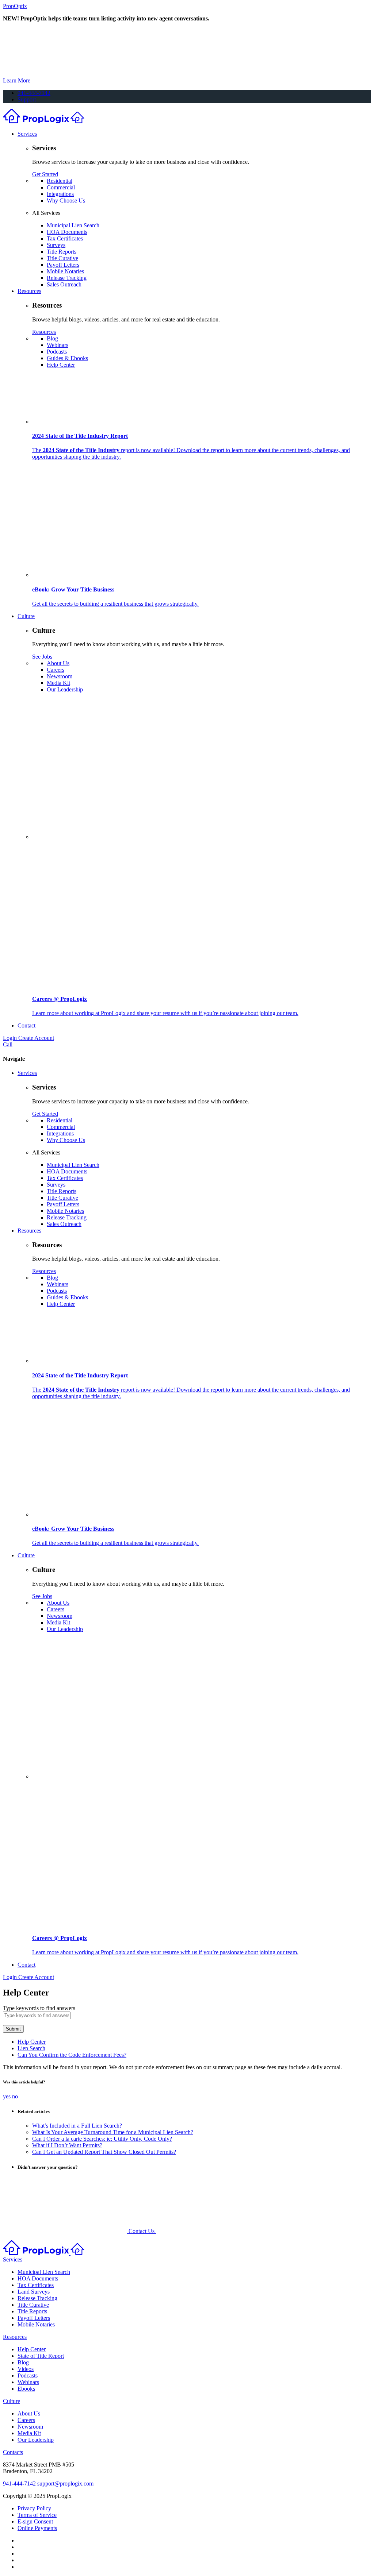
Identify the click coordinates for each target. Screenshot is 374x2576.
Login (11, 1038)
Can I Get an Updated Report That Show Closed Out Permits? (104, 2152)
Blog (52, 338)
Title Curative (62, 258)
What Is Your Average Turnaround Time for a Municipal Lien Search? (113, 2132)
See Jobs (42, 657)
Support (27, 99)
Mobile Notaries (65, 271)
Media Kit (58, 683)
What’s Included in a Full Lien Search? (77, 2126)
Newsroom (60, 676)
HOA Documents (67, 232)
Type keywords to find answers (39, 2008)
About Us (58, 663)
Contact (26, 1025)
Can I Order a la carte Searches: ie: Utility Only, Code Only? (102, 2139)
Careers (56, 670)
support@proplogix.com (65, 2484)
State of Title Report (41, 2356)
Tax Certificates (65, 238)
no (15, 2096)
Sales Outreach (64, 284)
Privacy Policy (34, 2508)
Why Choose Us (66, 200)
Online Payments (37, 2528)
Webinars (58, 345)
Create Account (36, 1038)
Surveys (56, 245)
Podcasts (57, 352)
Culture (26, 616)
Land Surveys (34, 2292)
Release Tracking (67, 278)
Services (27, 134)
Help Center (61, 365)
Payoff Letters (63, 265)
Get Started (45, 174)
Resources (29, 291)
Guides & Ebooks (67, 358)
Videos (26, 2369)
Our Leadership (65, 689)
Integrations (60, 194)
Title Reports (62, 252)
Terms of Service (37, 2515)
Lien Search (31, 2048)
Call (8, 1044)
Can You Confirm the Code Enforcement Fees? (72, 2055)
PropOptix (15, 6)
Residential (60, 181)
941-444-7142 (34, 93)
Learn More (17, 80)
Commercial (61, 187)
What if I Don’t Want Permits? (67, 2145)
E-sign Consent (35, 2521)
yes (7, 2096)
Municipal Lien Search (73, 225)
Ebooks (26, 2389)
